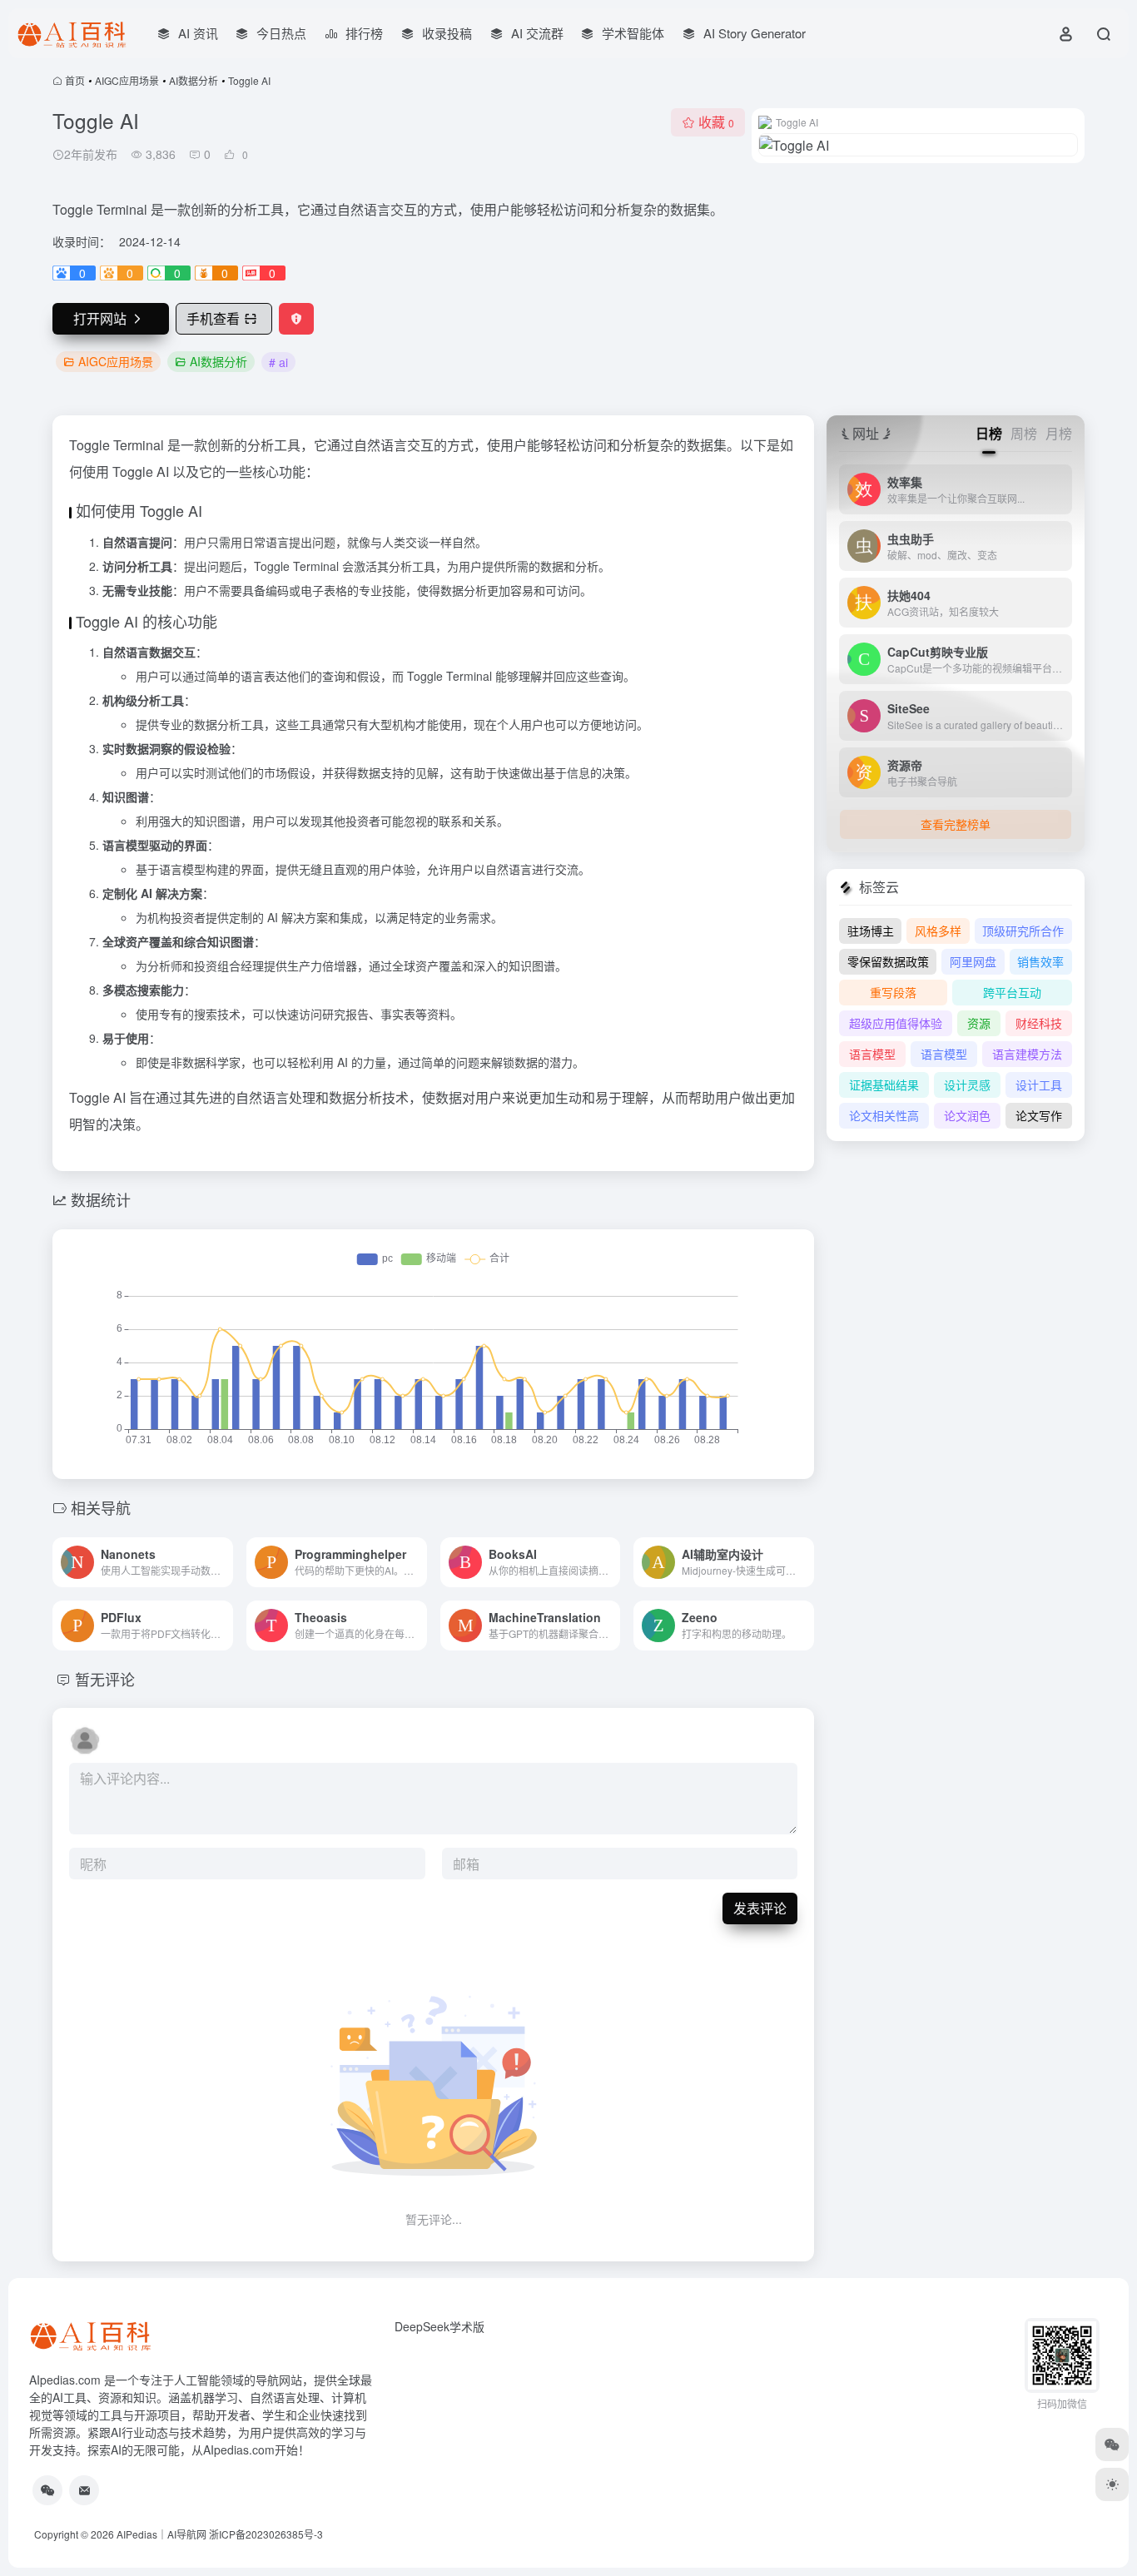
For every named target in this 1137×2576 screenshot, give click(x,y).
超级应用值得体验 (896, 1023)
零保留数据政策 (888, 961)
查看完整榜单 (956, 824)
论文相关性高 (884, 1115)
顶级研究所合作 (1023, 931)
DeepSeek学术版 (439, 2326)
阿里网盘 (973, 961)
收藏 (716, 122)
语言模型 (872, 1054)
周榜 (1024, 433)
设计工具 (1039, 1085)
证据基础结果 (884, 1085)
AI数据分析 (194, 80)
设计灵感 (967, 1085)
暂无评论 (105, 1679)
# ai (278, 362)
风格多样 (938, 931)
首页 (75, 80)
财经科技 (1039, 1023)
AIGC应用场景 (127, 80)
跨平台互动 (1012, 992)
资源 (979, 1023)
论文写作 (1039, 1115)
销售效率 (1040, 961)
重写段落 (893, 992)
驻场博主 (871, 931)
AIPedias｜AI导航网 (161, 2534)
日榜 (989, 433)
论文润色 (967, 1115)
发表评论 (760, 1908)
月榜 (1059, 433)
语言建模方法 (1027, 1054)
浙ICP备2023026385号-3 (266, 2534)
